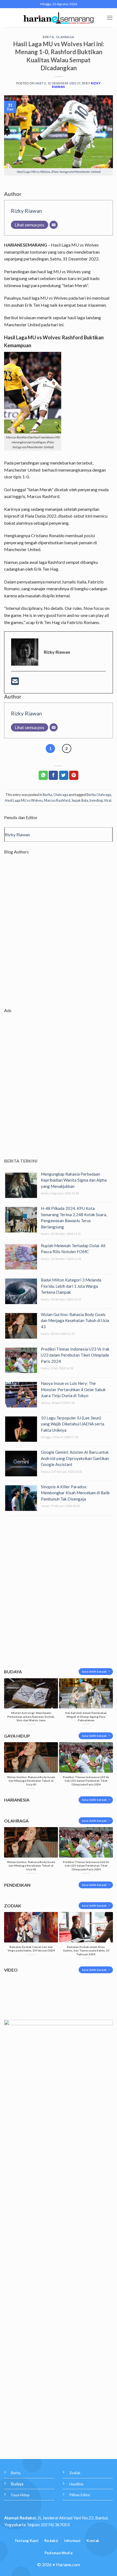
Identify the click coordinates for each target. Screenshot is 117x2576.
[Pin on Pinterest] (74, 775)
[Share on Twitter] (64, 775)
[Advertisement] (59, 936)
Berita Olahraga (99, 795)
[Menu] (110, 18)
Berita (48, 37)
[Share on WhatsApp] (43, 775)
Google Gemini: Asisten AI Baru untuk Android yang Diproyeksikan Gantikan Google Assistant (75, 1458)
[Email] (54, 225)
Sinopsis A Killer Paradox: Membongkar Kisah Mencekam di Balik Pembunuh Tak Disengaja (75, 1493)
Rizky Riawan (26, 211)
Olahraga (65, 37)
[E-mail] (15, 683)
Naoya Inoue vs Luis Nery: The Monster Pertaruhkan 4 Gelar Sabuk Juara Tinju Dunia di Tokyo (73, 1389)
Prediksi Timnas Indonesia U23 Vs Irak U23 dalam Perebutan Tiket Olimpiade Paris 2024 (75, 1355)
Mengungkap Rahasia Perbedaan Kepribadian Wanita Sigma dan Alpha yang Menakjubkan (74, 1180)
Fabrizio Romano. (83, 622)
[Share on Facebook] (53, 775)
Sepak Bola (80, 800)
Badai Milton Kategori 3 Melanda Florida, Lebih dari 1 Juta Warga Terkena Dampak (71, 1286)
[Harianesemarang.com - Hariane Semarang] (59, 18)
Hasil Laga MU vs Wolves (24, 800)
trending (96, 800)
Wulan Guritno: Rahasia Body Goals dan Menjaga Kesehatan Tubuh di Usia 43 (75, 1321)
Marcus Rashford (57, 800)
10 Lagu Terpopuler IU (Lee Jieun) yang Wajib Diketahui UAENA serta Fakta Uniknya (73, 1424)
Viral (108, 800)
